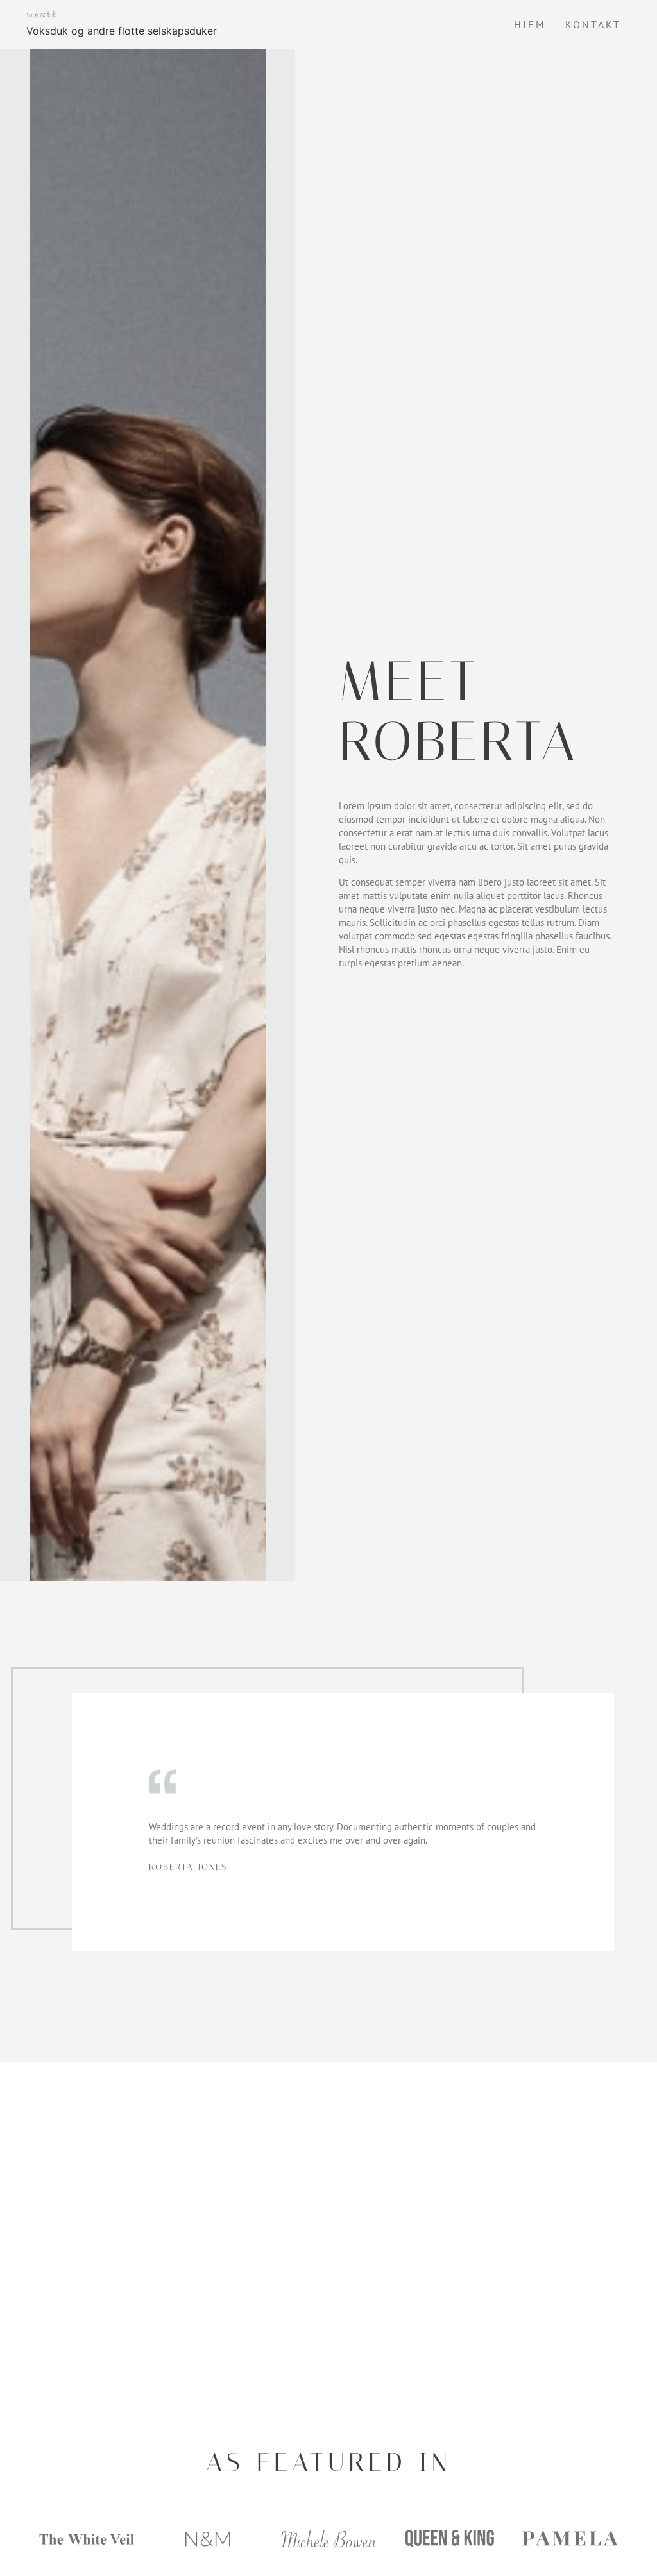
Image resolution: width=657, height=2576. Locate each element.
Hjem (530, 24)
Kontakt (593, 24)
